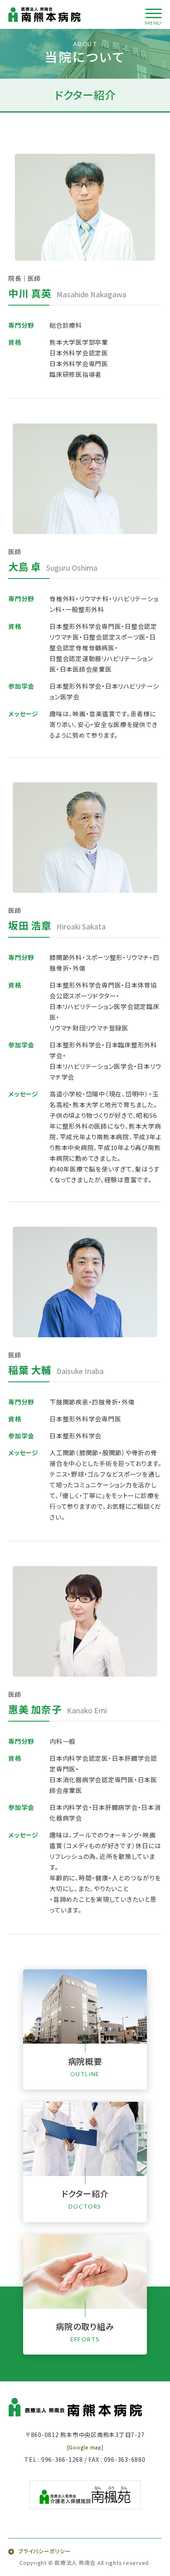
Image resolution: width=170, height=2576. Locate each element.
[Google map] (85, 2447)
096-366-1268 (62, 2459)
